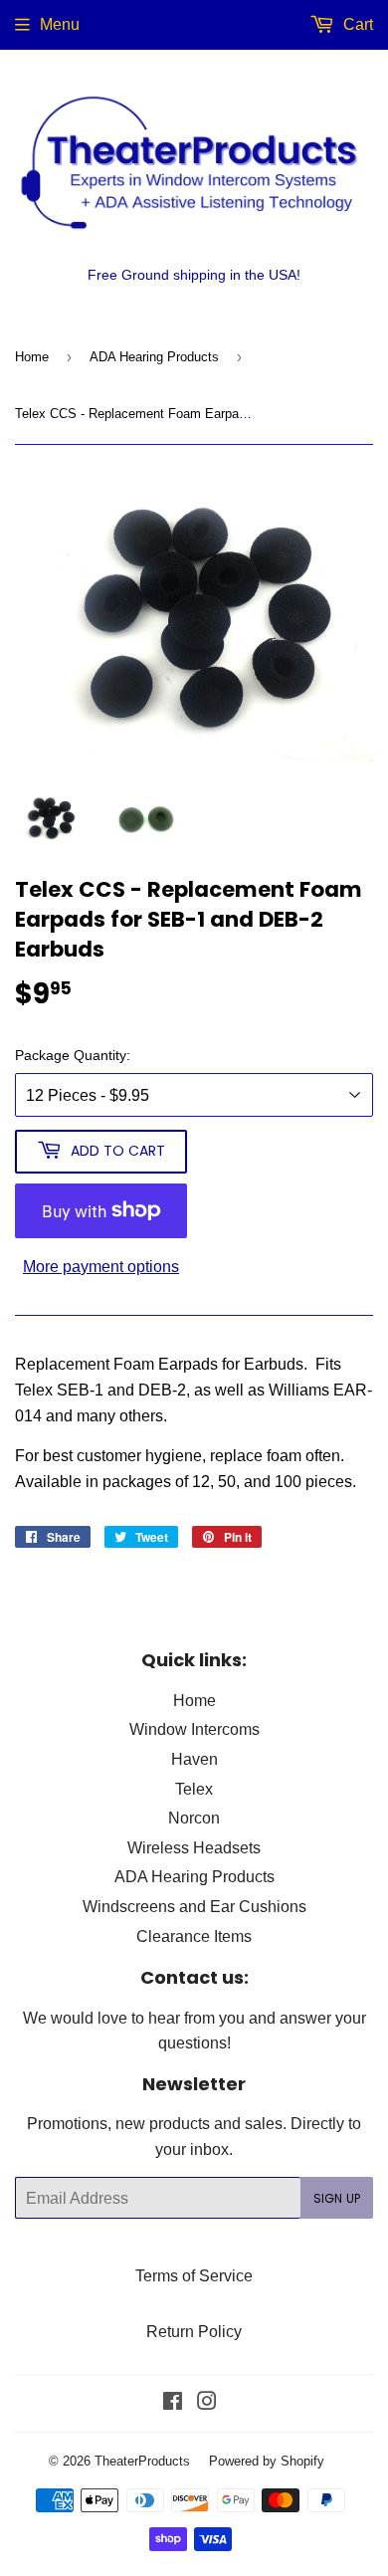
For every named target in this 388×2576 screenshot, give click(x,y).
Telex (194, 1789)
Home (32, 356)
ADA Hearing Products (154, 356)
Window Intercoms (194, 1729)
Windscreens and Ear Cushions (194, 1906)
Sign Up (337, 2198)
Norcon (194, 1818)
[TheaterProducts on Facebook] (173, 2403)
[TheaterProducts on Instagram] (207, 2403)
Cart (356, 24)
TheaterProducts (142, 2461)
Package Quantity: (73, 1055)
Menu (60, 24)
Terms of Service (194, 2275)
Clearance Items (194, 1936)
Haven (194, 1759)
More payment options (101, 1266)
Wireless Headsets (194, 1847)
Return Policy (194, 2331)
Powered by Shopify (267, 2461)
